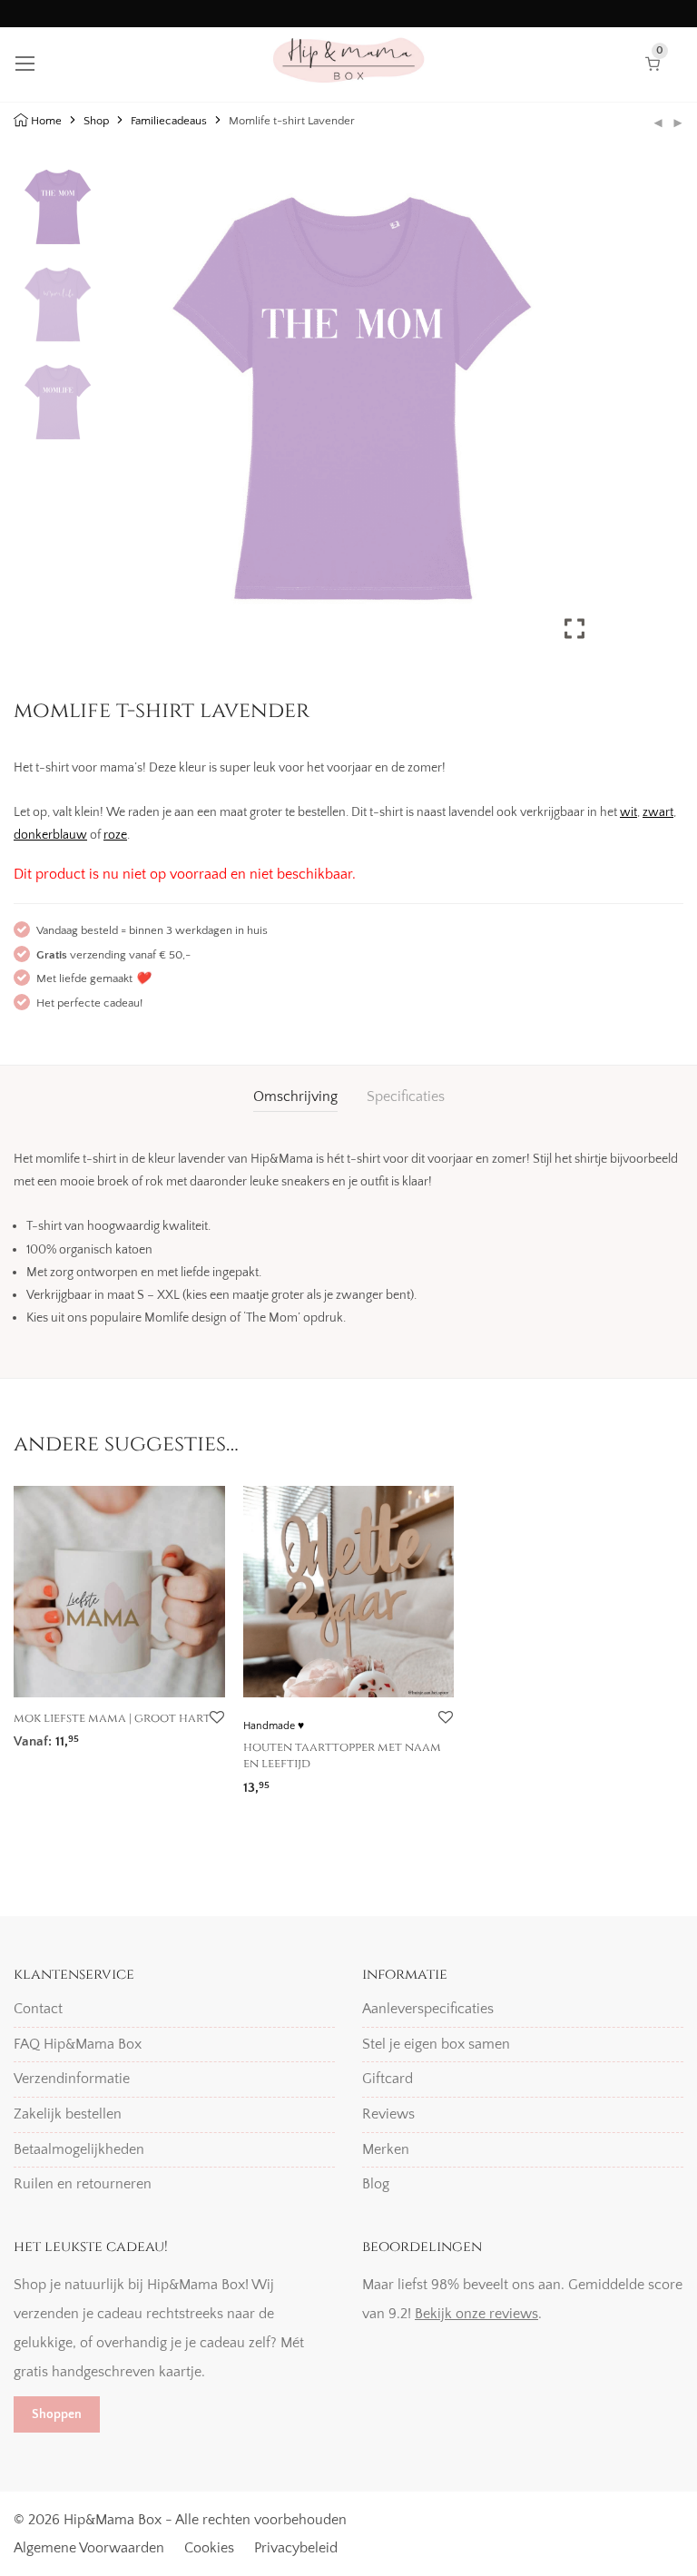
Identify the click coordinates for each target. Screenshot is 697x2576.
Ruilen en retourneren (83, 2184)
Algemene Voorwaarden (89, 2548)
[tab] (295, 1097)
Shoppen (57, 2414)
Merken (386, 2149)
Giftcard (388, 2079)
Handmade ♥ (274, 1726)
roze (115, 835)
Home (46, 121)
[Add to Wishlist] (216, 1718)
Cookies (209, 2548)
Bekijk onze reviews (476, 2314)
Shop (96, 121)
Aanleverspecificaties (428, 2009)
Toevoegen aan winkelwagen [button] (95, 1738)
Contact (38, 2009)
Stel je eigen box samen (436, 2044)
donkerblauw (50, 835)
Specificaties (406, 1096)
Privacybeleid (296, 2548)
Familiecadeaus (169, 121)
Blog (376, 2184)
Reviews (388, 2114)
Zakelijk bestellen (68, 2114)
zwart (658, 812)
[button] (576, 416)
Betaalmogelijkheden (79, 2149)
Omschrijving (295, 1096)
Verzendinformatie (72, 2079)
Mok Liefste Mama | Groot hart (112, 1718)
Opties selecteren (289, 1781)
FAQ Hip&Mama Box (78, 2044)
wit (628, 812)
